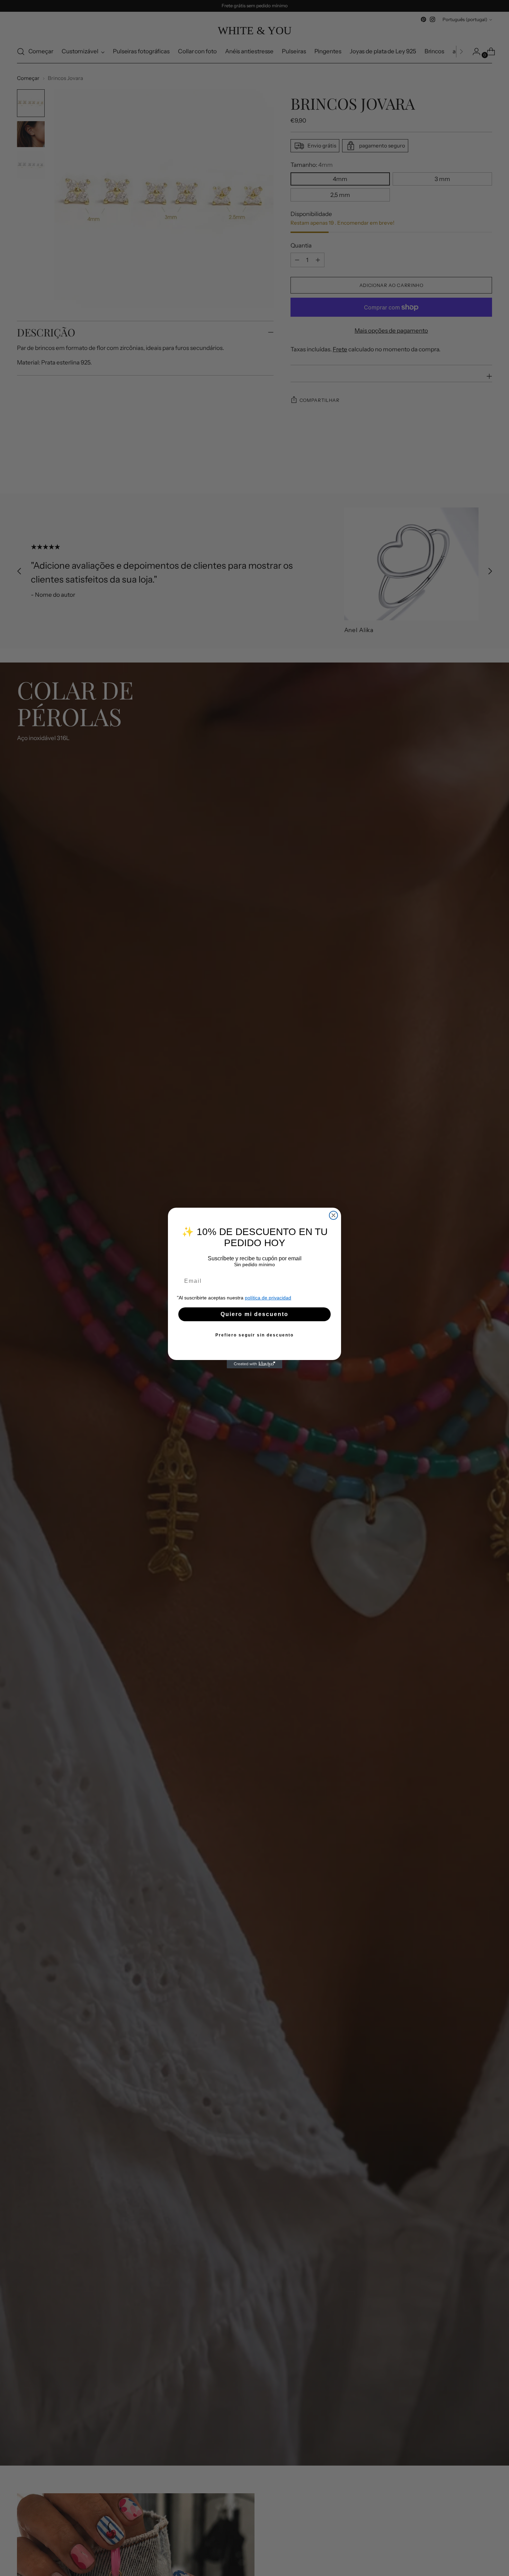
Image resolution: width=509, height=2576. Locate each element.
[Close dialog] (333, 1215)
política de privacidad (268, 1298)
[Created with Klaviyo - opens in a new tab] (254, 1364)
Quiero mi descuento (254, 1314)
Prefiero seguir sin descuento (254, 1335)
